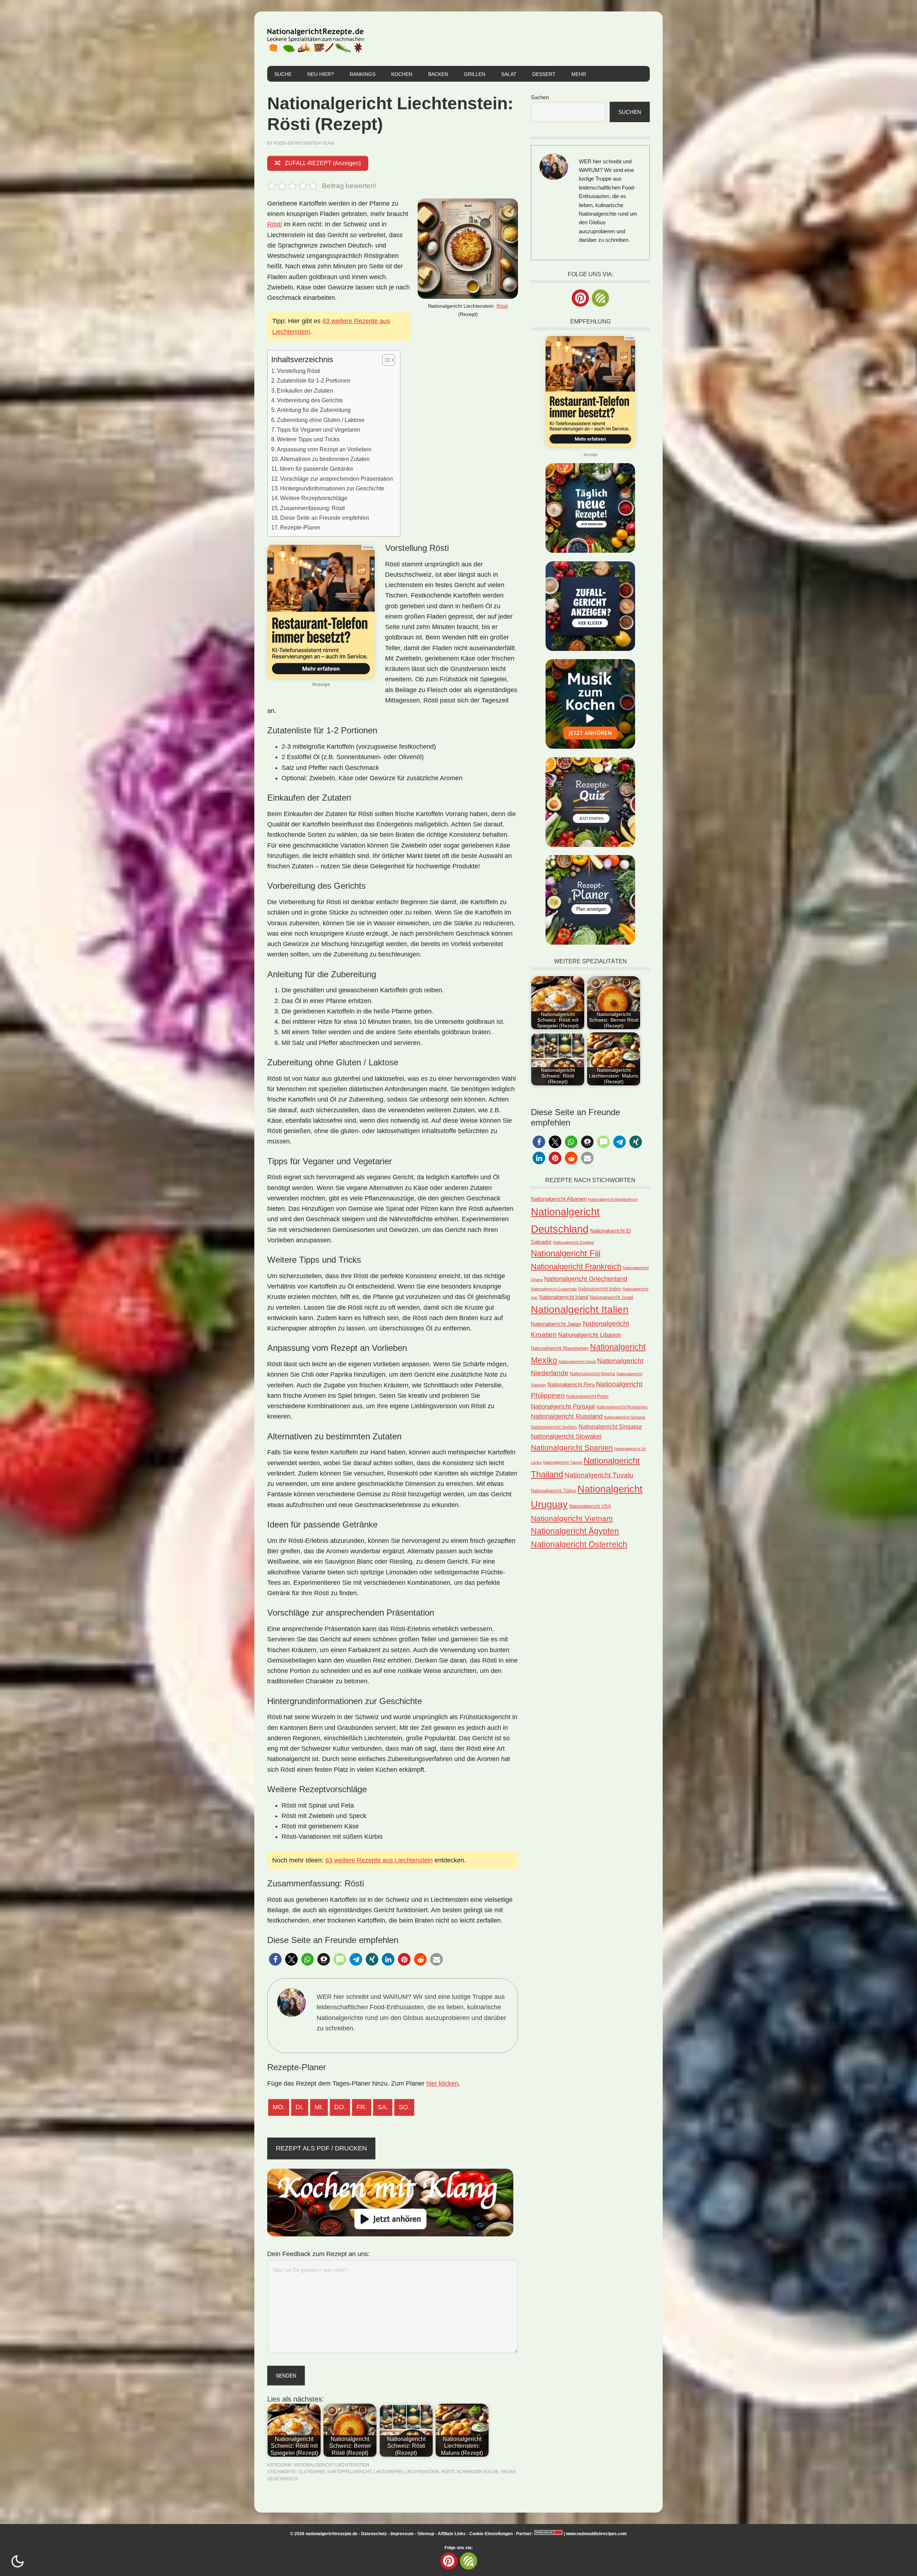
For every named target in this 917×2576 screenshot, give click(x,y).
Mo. (279, 2107)
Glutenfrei (312, 2472)
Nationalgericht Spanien (572, 1447)
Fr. (362, 2107)
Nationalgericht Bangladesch (613, 1199)
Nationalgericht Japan (556, 1324)
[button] (275, 1959)
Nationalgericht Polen (587, 1396)
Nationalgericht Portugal (563, 1406)
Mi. (319, 2107)
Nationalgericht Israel (611, 1297)
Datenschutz (374, 2534)
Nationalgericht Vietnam (572, 1518)
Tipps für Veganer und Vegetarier (319, 430)
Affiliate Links (452, 2534)
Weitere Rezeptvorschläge (314, 498)
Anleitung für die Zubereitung (314, 410)
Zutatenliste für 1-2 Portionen (314, 380)
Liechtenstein (422, 2472)
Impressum (402, 2534)
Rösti (502, 306)
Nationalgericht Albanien (559, 1199)
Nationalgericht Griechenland (586, 1279)
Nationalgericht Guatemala (554, 1289)
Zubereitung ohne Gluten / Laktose (321, 420)
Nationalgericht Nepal (577, 1362)
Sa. (383, 2107)
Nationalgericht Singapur (610, 1426)
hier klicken (442, 2083)
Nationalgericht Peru (571, 1385)
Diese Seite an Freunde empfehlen (325, 518)
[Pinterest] (580, 298)
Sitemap (426, 2534)
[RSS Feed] (600, 298)
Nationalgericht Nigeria (592, 1374)
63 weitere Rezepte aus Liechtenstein (379, 1860)
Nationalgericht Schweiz (625, 1417)
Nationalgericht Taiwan (563, 1462)
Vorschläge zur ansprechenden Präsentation (337, 479)
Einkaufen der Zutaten (305, 390)
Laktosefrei (388, 2472)
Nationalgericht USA (590, 1506)
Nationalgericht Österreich (579, 1544)
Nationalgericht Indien (600, 1289)
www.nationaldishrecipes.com (596, 2534)
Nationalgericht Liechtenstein (332, 2465)
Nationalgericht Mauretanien (560, 1348)
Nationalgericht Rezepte (316, 39)
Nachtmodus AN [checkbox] (18, 2561)
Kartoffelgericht (349, 2472)
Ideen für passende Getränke (316, 469)
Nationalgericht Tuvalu (599, 1475)
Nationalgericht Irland (564, 1297)
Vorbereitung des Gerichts (310, 400)
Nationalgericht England (573, 1242)
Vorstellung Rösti (299, 371)
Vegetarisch (282, 2479)
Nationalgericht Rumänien (622, 1407)
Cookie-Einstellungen (491, 2534)
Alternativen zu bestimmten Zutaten (325, 459)
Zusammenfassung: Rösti (313, 508)
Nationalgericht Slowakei (566, 1436)
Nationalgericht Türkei (553, 1491)
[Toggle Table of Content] (385, 360)
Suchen (540, 97)
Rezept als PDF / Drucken (321, 2148)
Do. (340, 2107)
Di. (300, 2107)
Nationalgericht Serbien (554, 1427)
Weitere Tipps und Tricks (308, 439)
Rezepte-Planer (300, 527)
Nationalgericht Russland (567, 1416)
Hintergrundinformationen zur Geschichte (332, 488)
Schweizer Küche (477, 2472)
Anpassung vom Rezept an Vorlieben (324, 449)
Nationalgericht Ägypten (575, 1531)
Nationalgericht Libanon (589, 1335)
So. (404, 2107)
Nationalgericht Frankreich (576, 1267)
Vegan (508, 2472)
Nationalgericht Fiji (566, 1253)
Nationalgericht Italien (580, 1309)
